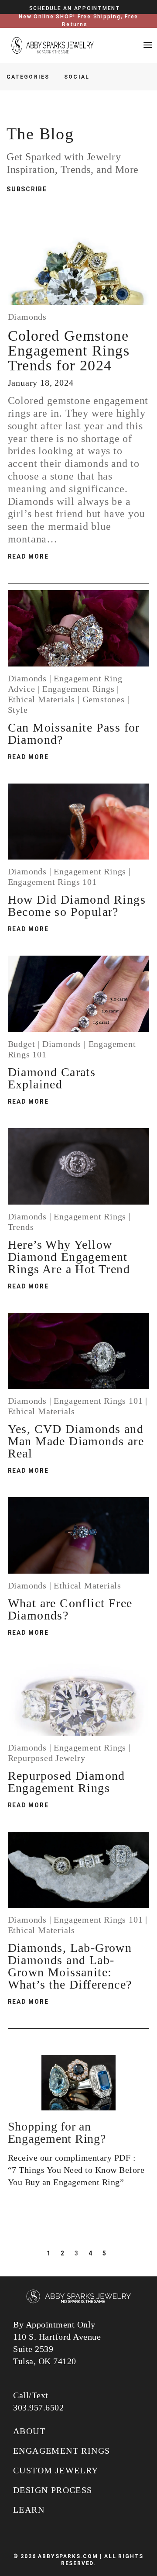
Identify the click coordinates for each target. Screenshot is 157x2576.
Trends (21, 1227)
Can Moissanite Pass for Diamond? (74, 734)
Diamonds (27, 317)
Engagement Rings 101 (52, 882)
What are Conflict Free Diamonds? (70, 1609)
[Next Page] (119, 2253)
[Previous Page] (36, 2253)
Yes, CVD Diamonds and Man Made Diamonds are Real (76, 1441)
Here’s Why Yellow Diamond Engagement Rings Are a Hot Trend (69, 1257)
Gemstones (104, 699)
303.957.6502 (38, 2407)
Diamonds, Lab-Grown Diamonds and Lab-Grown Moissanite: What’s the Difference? (70, 1966)
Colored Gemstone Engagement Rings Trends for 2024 (69, 350)
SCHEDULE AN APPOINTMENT (75, 8)
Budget (22, 1044)
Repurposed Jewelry (47, 1758)
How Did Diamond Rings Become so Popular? (77, 906)
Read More (28, 556)
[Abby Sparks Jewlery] (78, 2297)
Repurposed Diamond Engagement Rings (67, 1782)
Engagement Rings (78, 689)
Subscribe (27, 189)
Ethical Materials (42, 699)
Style (18, 710)
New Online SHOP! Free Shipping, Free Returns (78, 21)
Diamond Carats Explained (52, 1078)
